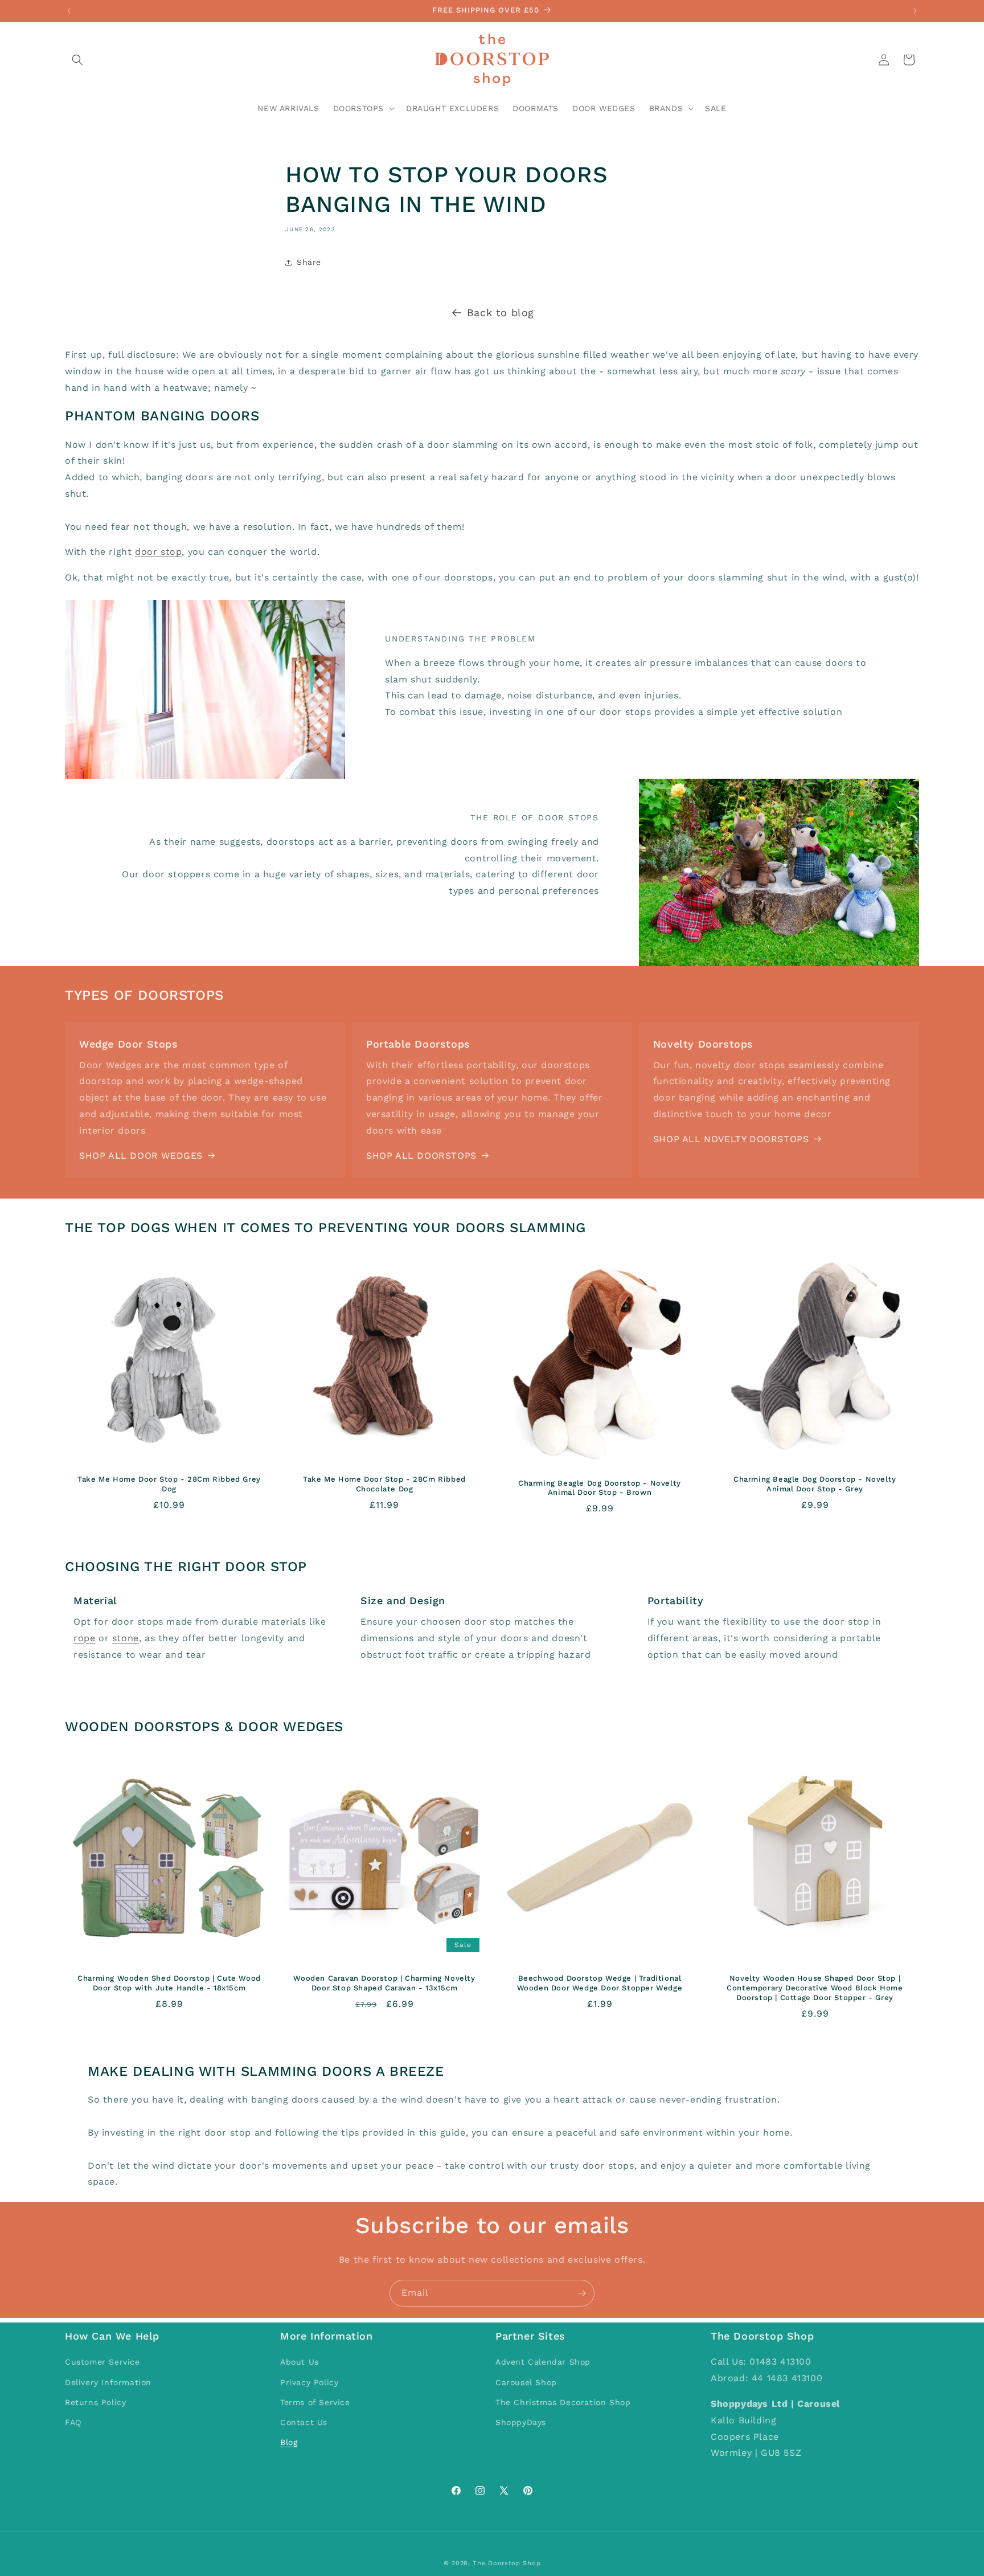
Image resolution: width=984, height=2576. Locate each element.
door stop (158, 552)
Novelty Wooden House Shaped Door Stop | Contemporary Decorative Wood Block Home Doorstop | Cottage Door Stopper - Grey (815, 1988)
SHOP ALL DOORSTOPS (421, 1156)
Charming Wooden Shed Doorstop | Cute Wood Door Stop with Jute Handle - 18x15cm (169, 1983)
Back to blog (501, 312)
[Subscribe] (581, 2293)
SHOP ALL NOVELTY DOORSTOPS (731, 1139)
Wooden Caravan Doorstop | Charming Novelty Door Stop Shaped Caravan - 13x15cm (384, 1983)
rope (84, 1638)
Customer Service (102, 2362)
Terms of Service (315, 2402)
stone (126, 1638)
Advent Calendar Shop (543, 2362)
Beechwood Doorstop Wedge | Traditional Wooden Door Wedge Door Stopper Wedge (600, 1983)
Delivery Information (108, 2382)
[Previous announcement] (69, 11)
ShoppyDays (521, 2422)
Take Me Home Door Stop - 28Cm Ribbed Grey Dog (169, 1484)
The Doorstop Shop (507, 2563)
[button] (77, 60)
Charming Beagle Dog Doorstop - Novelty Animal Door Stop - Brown (600, 1487)
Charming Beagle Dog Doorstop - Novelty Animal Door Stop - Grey (815, 1484)
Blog (289, 2442)
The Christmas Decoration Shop (563, 2402)
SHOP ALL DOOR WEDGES (141, 1156)
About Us (300, 2362)
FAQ (73, 2422)
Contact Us (304, 2422)
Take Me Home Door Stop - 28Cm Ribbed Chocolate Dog (384, 1484)
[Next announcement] (915, 11)
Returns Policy (95, 2402)
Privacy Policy (309, 2382)
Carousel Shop (526, 2382)
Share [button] (309, 262)
